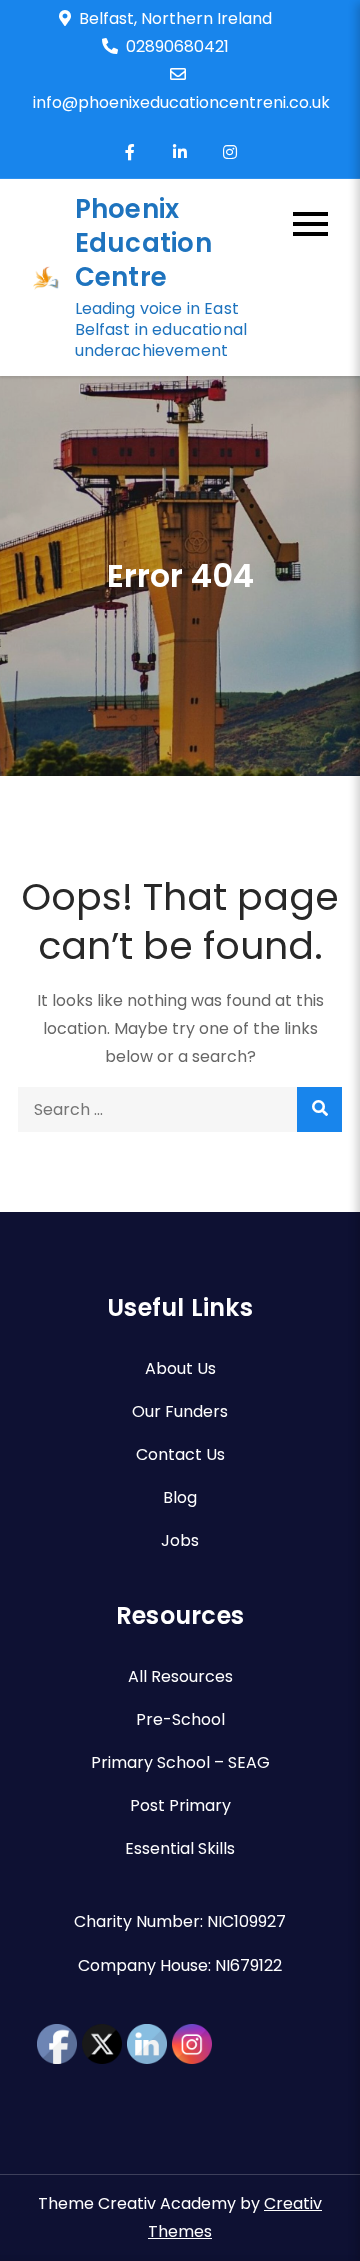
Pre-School (180, 1719)
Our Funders (180, 1411)
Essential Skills (180, 1848)
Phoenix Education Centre (143, 243)
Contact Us (180, 1454)
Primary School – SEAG (180, 1762)
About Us (180, 1368)
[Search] (319, 1109)
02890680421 (177, 46)
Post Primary (180, 1805)
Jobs (180, 1540)
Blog (180, 1497)
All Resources (180, 1676)
